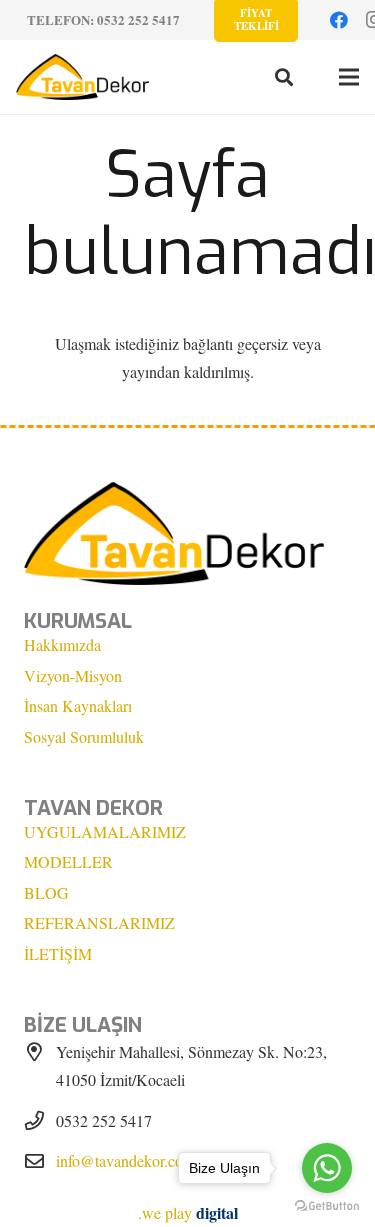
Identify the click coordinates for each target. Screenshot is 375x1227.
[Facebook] (339, 20)
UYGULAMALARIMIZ (105, 831)
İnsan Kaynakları (78, 705)
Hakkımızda (62, 644)
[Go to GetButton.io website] (327, 1206)
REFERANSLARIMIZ (99, 922)
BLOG (46, 892)
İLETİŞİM (58, 953)
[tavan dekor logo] (82, 77)
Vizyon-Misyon (73, 675)
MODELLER (68, 861)
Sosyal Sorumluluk (84, 736)
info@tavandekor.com (125, 1160)
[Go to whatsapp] (327, 1168)
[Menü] (349, 77)
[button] (284, 77)
